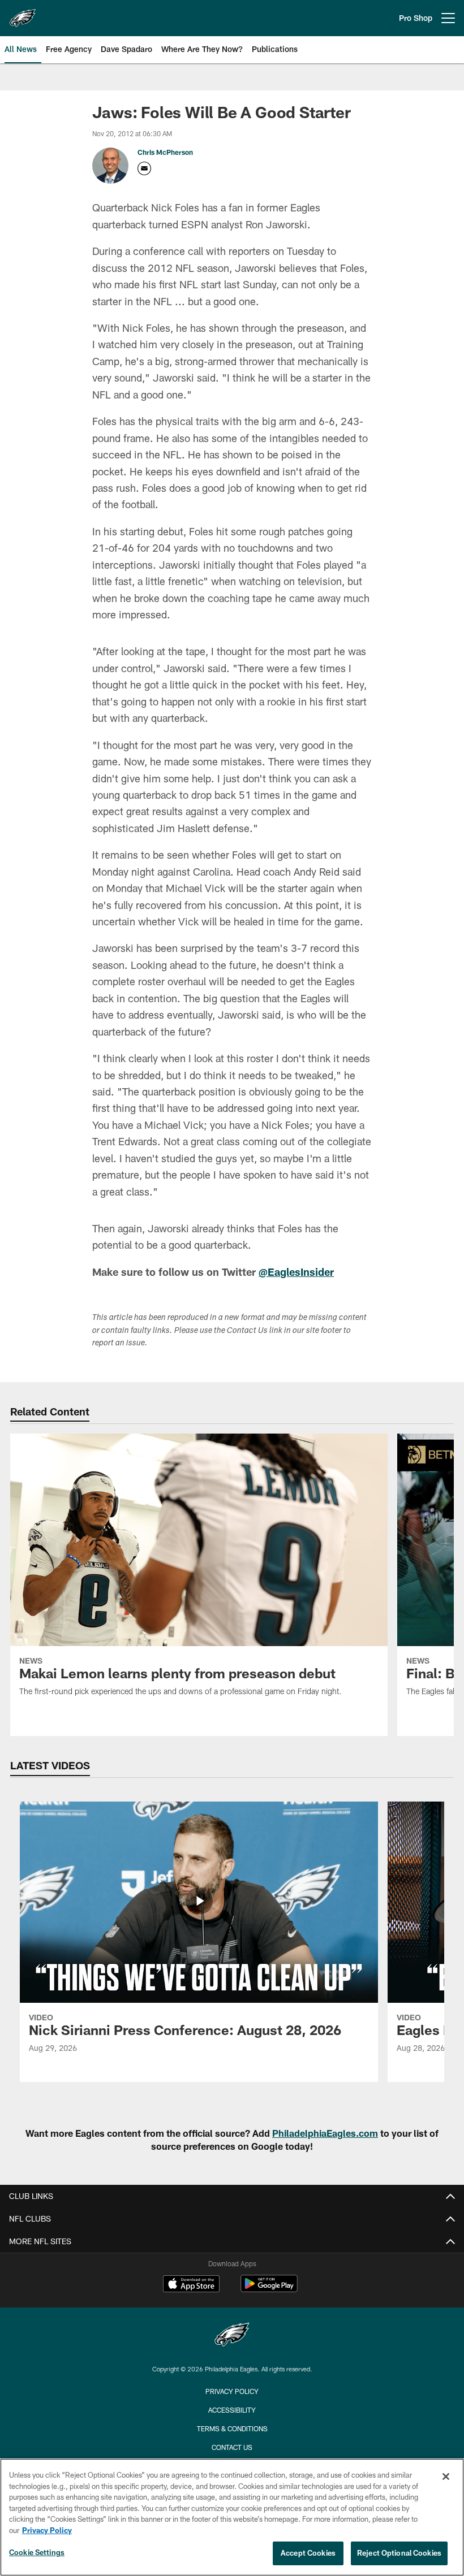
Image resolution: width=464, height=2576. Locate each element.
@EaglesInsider (296, 1272)
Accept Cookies (308, 2553)
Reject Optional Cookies (399, 2553)
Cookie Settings (37, 2552)
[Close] (446, 2477)
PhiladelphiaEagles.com (325, 2133)
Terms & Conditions (232, 2428)
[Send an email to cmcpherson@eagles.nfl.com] (144, 168)
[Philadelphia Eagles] (232, 2336)
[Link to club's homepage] (23, 14)
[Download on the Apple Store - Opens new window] (191, 2285)
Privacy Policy (232, 2391)
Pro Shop (416, 18)
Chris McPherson (165, 152)
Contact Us (232, 2447)
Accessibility (232, 2410)
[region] (232, 2517)
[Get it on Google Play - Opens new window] (269, 2289)
